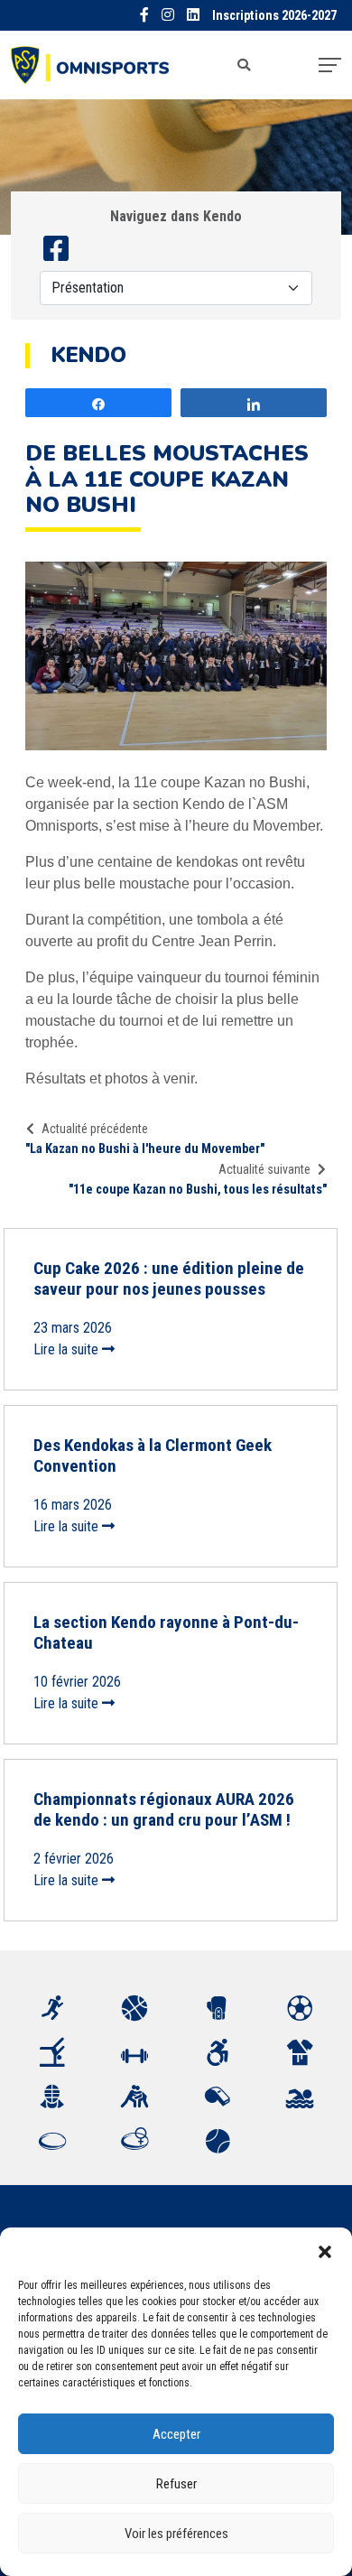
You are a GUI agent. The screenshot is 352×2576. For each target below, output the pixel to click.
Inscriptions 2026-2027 (274, 16)
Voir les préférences (176, 2534)
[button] (325, 2250)
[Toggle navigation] (330, 65)
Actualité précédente (95, 1129)
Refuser (176, 2484)
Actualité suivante (264, 1169)
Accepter (176, 2434)
